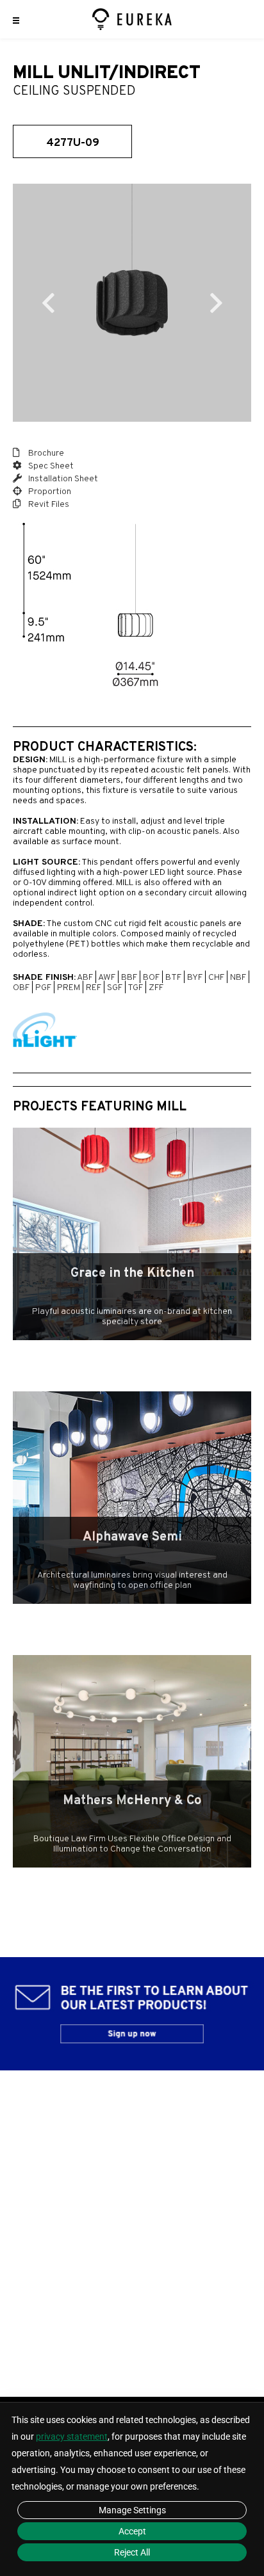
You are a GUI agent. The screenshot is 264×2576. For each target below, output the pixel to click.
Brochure (45, 453)
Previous (48, 303)
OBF (21, 988)
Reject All (132, 2552)
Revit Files (48, 505)
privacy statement (72, 2436)
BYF (195, 978)
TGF (135, 988)
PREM (69, 988)
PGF (43, 988)
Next (216, 303)
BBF (129, 978)
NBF (238, 978)
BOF (151, 978)
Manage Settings (132, 2510)
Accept (132, 2531)
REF (94, 988)
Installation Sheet (62, 479)
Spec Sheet (50, 466)
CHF (216, 978)
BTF (173, 978)
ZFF (156, 988)
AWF (107, 978)
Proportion (49, 492)
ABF (85, 978)
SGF (115, 988)
